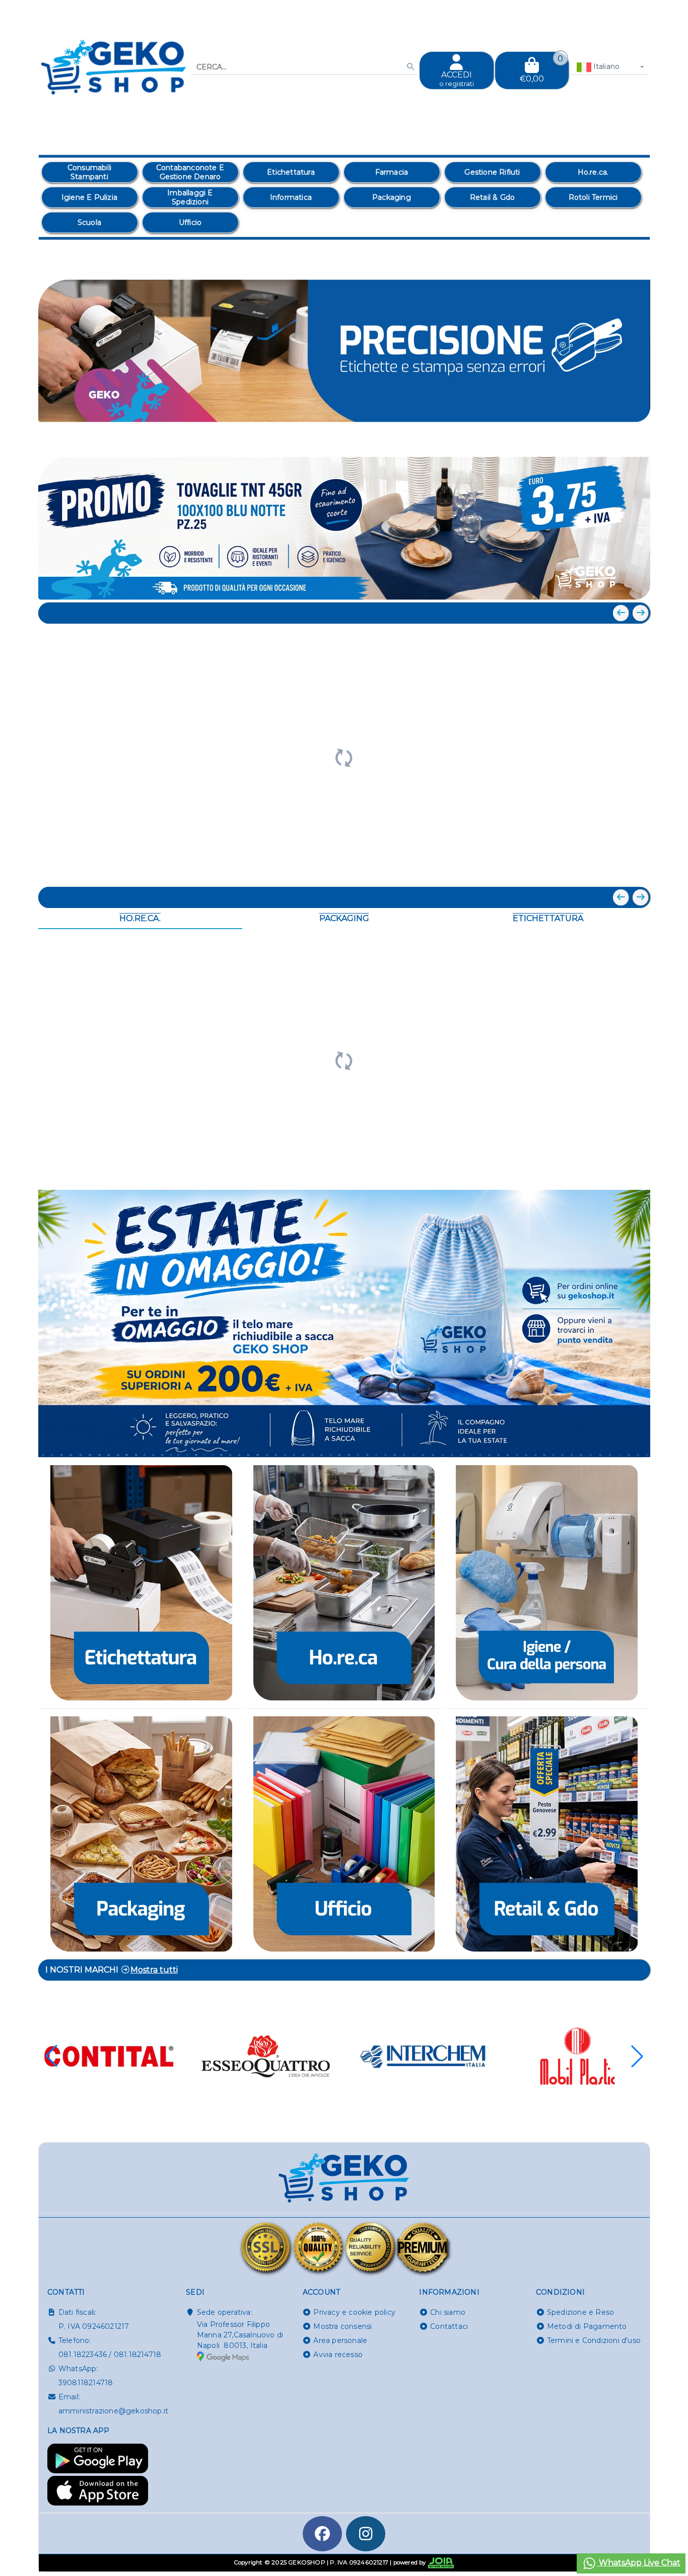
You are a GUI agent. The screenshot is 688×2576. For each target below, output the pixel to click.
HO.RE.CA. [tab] (140, 918)
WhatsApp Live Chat (639, 2563)
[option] (90, 172)
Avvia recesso (338, 2355)
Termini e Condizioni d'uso (594, 2340)
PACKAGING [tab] (344, 918)
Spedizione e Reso (580, 2312)
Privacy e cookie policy (354, 2312)
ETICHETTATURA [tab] (548, 918)
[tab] (569, 438)
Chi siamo (448, 2312)
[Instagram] (366, 2534)
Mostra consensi (342, 2326)
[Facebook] (322, 2534)
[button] (620, 439)
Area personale (340, 2340)
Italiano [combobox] (606, 66)
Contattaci (449, 2326)
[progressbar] (344, 756)
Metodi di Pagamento (587, 2326)
